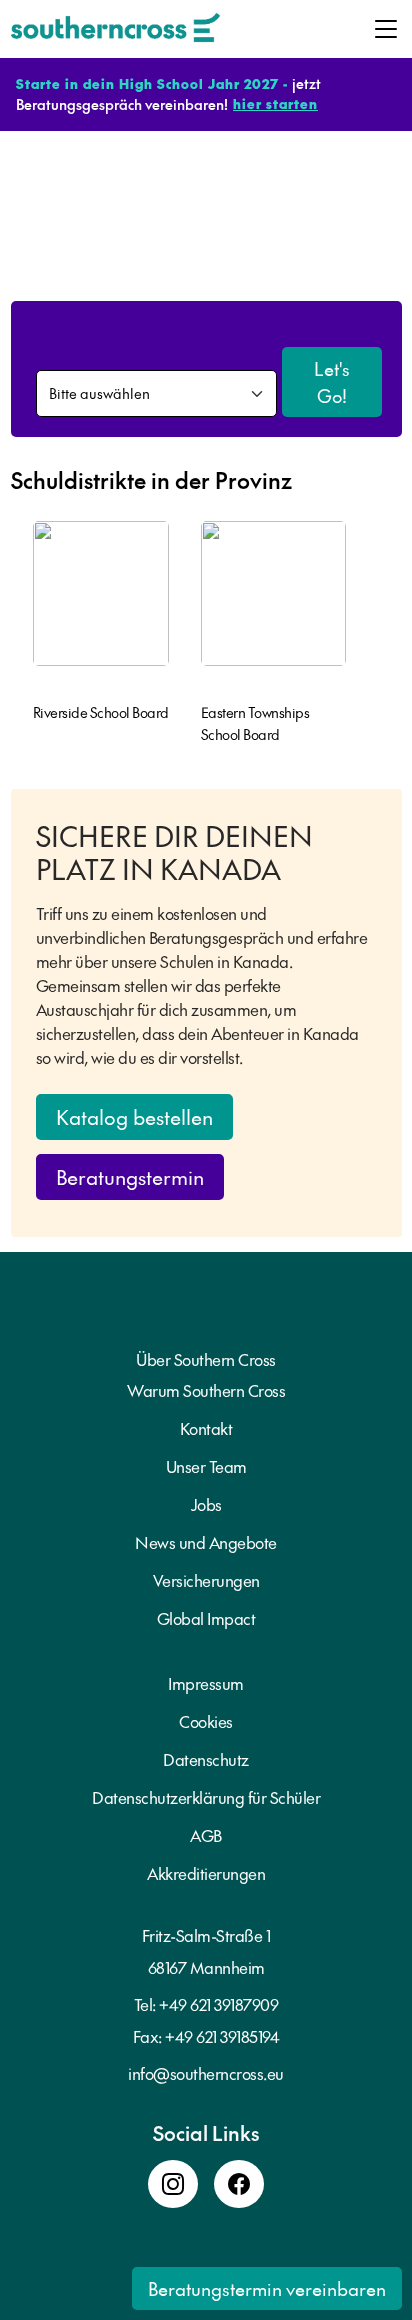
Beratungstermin (130, 1177)
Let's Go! (332, 382)
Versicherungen (206, 1580)
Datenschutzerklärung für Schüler (206, 1797)
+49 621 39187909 (218, 2004)
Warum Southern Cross (206, 1390)
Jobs (206, 1504)
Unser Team (206, 1466)
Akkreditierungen (206, 1873)
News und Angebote (206, 1542)
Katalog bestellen (134, 1117)
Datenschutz (206, 1759)
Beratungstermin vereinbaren (267, 2288)
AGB (206, 1835)
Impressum (206, 1683)
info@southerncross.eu (206, 2073)
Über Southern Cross (206, 1359)
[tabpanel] (101, 627)
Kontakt (206, 1428)
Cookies (206, 1721)
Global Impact (206, 1618)
